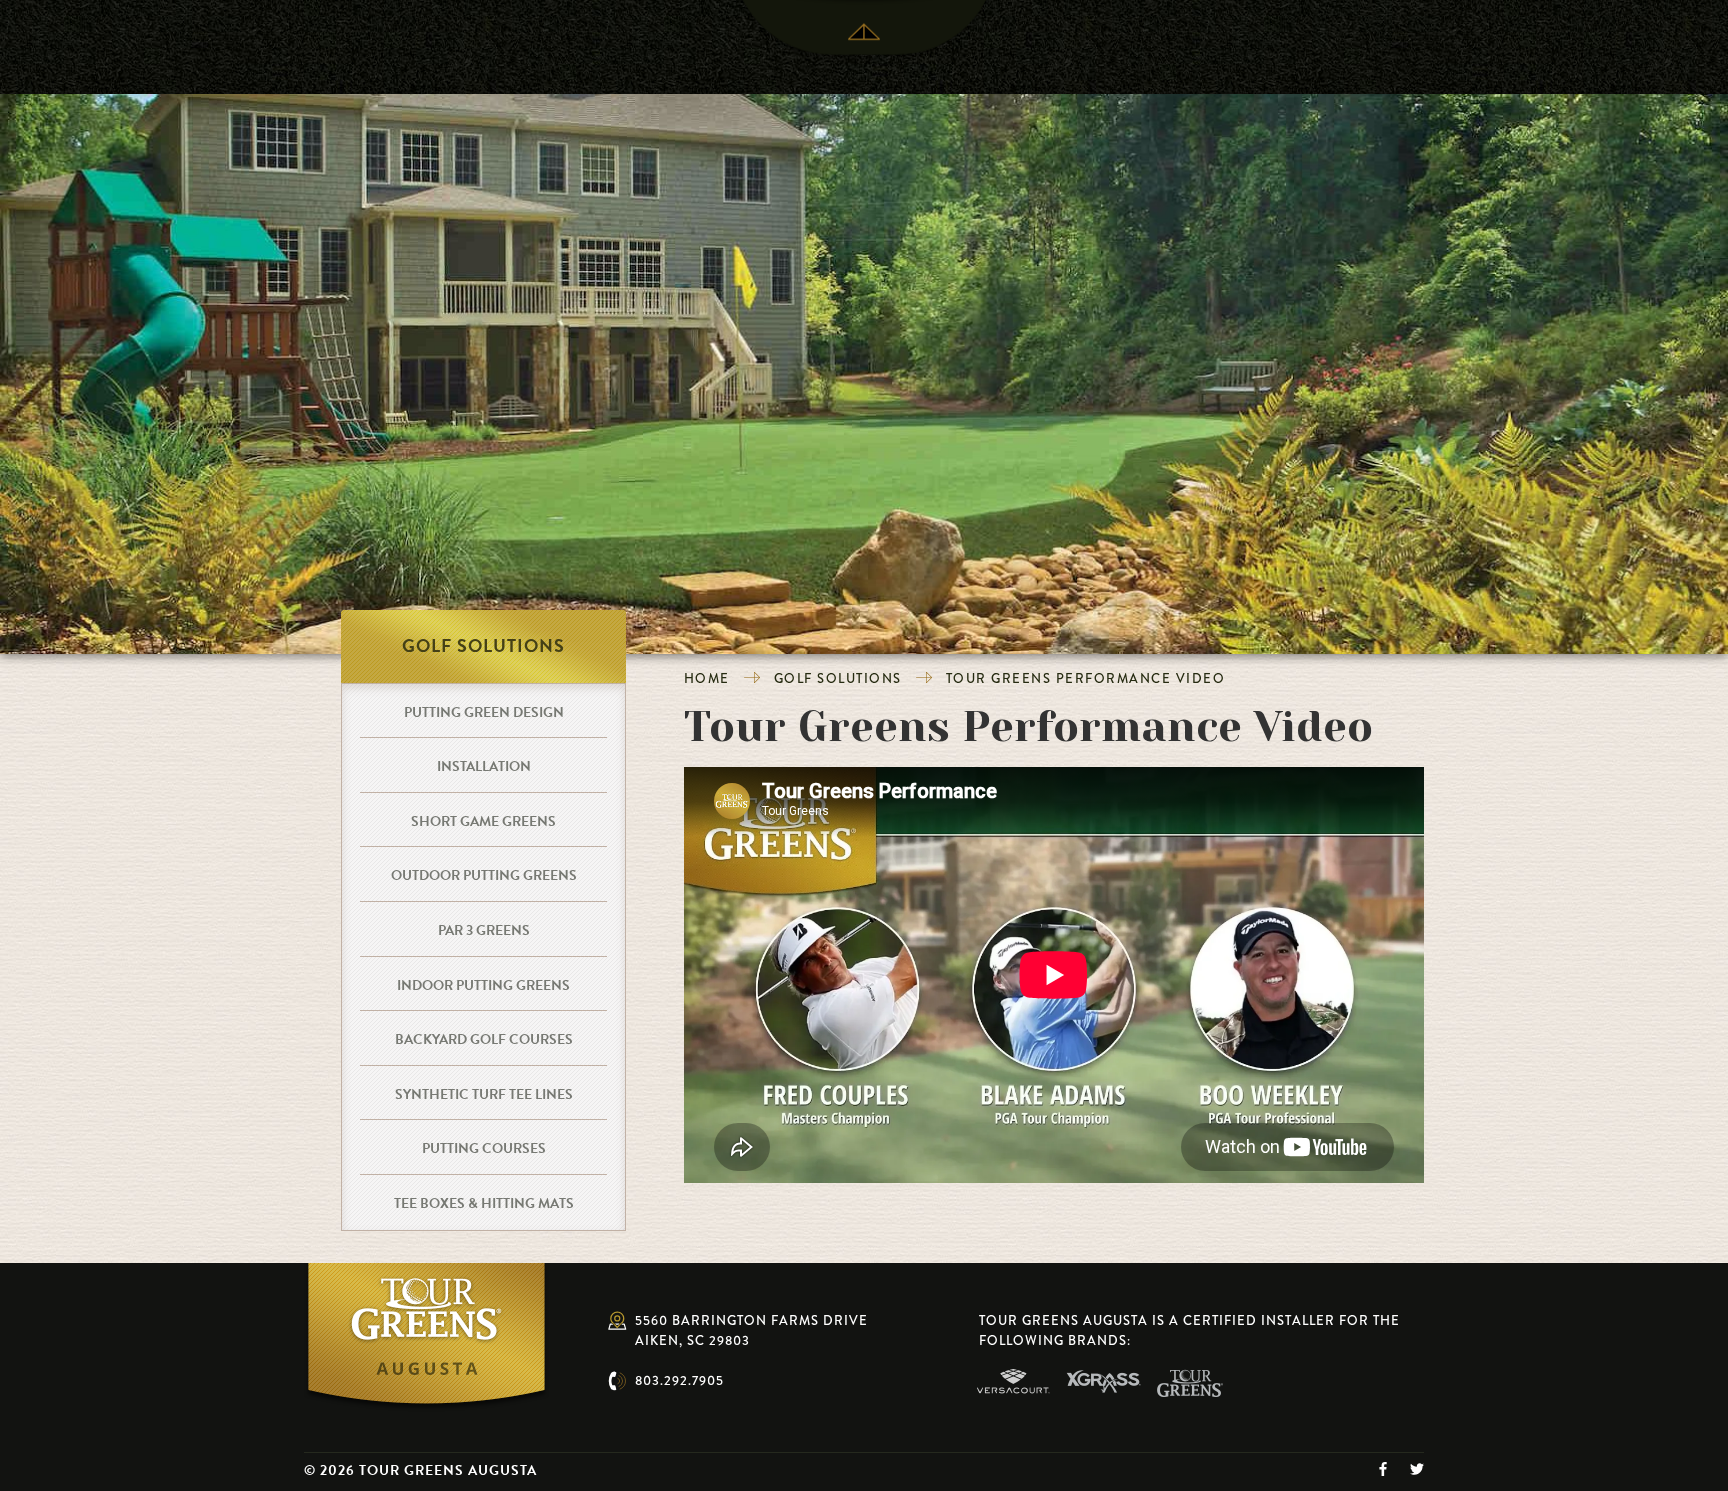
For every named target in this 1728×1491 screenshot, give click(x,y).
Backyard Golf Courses (484, 1039)
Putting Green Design (484, 712)
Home (707, 678)
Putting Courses (484, 1148)
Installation (484, 766)
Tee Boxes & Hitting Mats (484, 1203)
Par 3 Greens (484, 930)
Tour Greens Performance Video (1086, 678)
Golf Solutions (838, 678)
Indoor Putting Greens (483, 985)
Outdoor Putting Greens (484, 875)
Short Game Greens (483, 821)
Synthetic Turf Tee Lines (484, 1094)
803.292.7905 (679, 1380)
